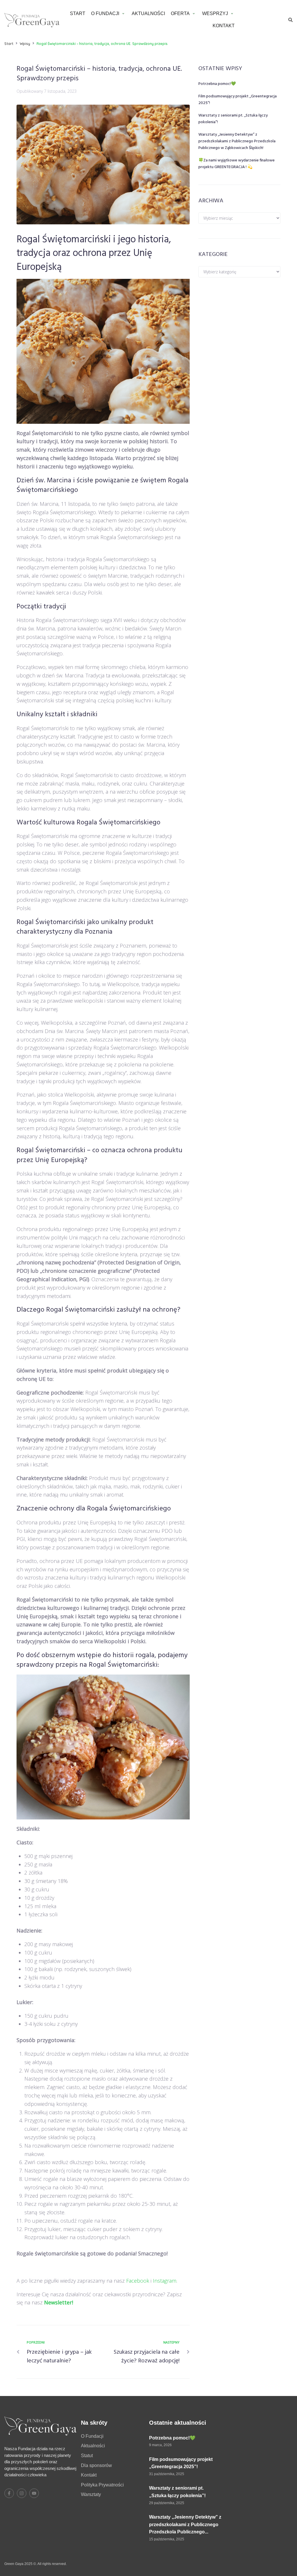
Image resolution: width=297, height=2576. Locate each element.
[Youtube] (34, 2493)
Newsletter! (59, 2302)
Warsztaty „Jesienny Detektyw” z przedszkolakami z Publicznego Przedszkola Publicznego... (185, 2524)
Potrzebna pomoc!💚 (217, 84)
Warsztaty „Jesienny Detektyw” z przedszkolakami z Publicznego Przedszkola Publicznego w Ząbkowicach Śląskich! (237, 141)
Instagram (165, 2281)
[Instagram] (22, 2493)
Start (9, 44)
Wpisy (25, 44)
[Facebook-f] (9, 2493)
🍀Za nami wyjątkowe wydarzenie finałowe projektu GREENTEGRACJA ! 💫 (237, 164)
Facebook (138, 2281)
